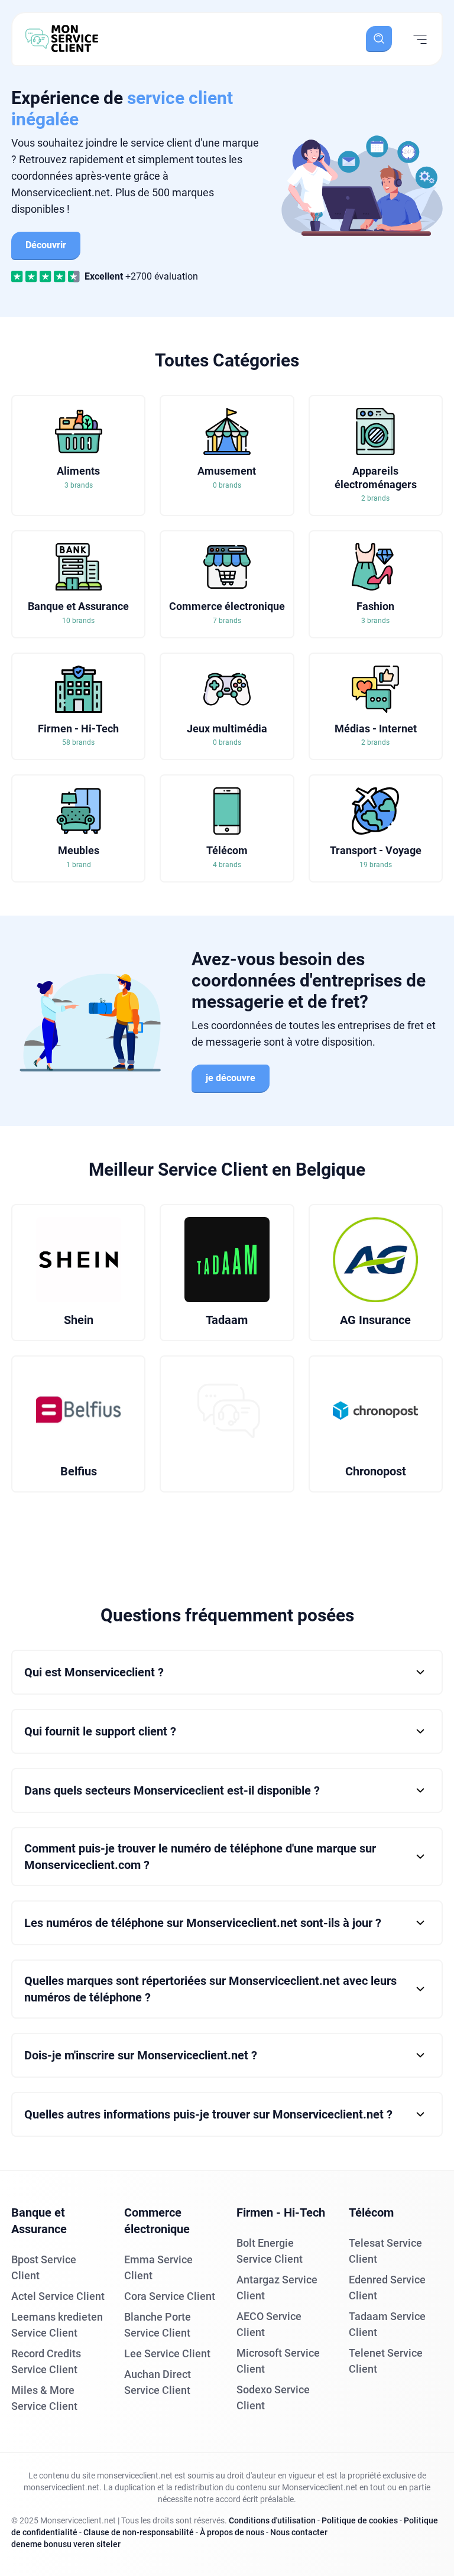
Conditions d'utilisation (272, 2520)
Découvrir (46, 245)
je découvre (231, 1078)
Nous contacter (299, 2532)
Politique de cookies (360, 2520)
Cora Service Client (170, 2296)
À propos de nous (232, 2532)
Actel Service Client (58, 2296)
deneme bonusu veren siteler (66, 2544)
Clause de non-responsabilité (139, 2532)
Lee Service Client (167, 2353)
